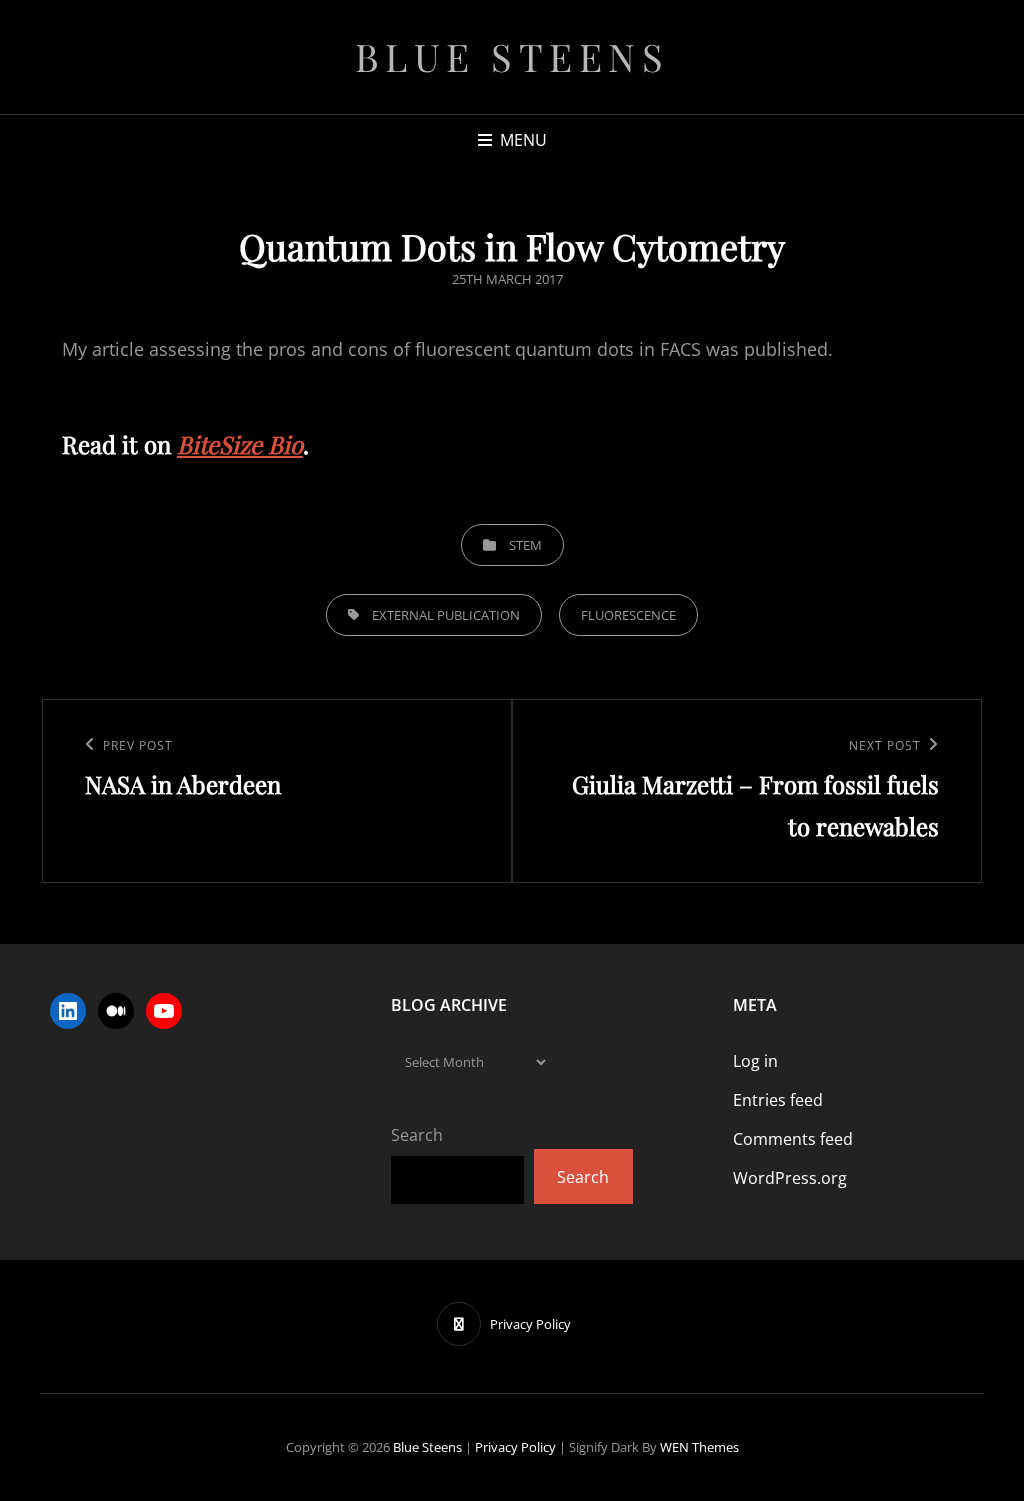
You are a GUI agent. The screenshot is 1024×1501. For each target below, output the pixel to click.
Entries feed (778, 1100)
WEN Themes (699, 1447)
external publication (446, 615)
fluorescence (628, 615)
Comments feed (793, 1139)
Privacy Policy (515, 1447)
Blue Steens (512, 56)
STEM (525, 545)
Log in (755, 1061)
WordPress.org (790, 1178)
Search (417, 1135)
